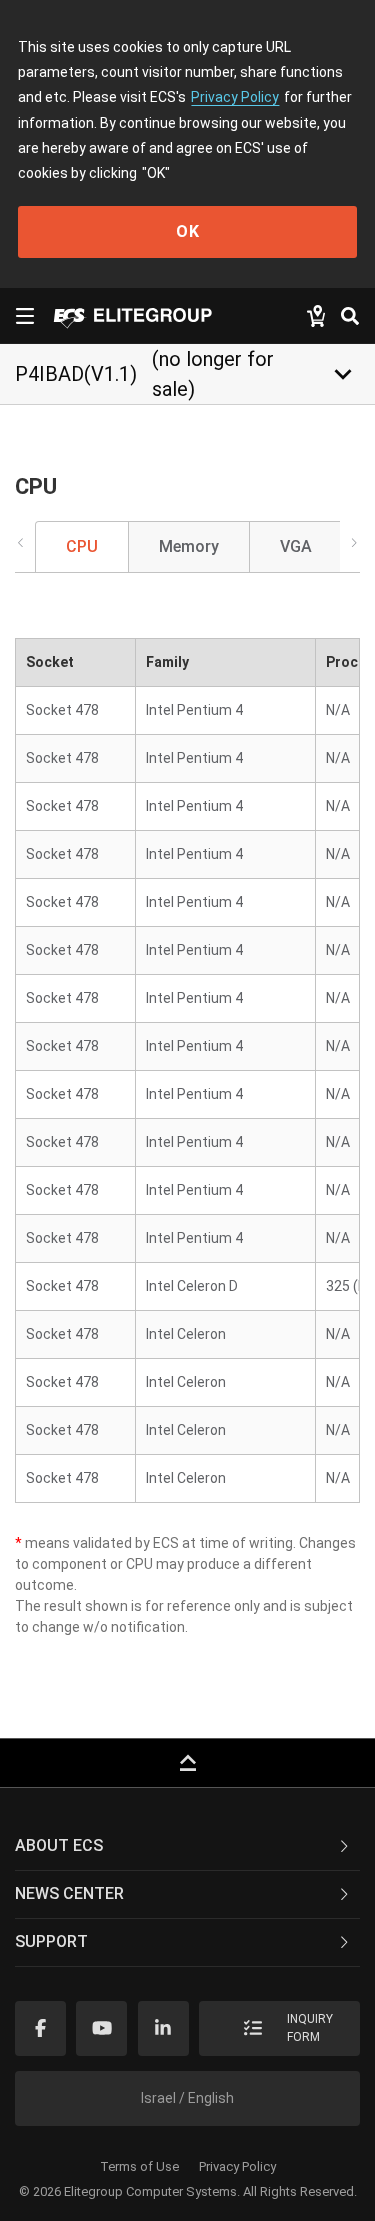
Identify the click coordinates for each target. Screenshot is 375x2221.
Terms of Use (139, 2166)
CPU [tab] (82, 546)
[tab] (187, 1847)
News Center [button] (69, 1893)
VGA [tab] (296, 546)
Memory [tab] (189, 546)
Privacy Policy (235, 97)
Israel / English (187, 2098)
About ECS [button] (59, 1845)
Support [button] (51, 1941)
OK (188, 231)
